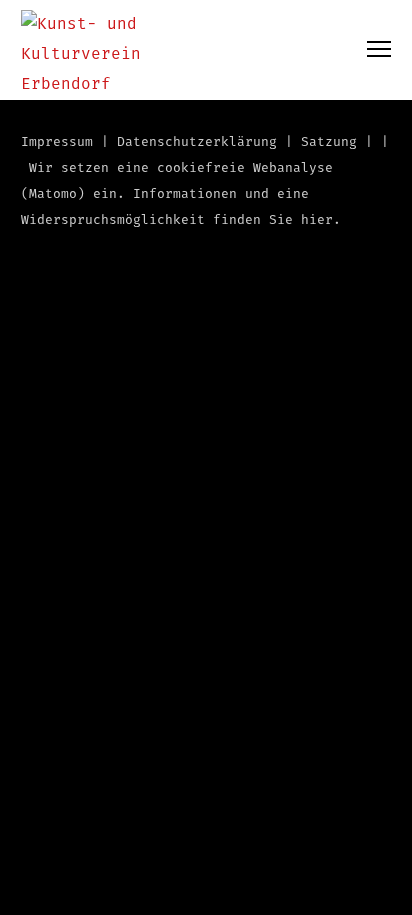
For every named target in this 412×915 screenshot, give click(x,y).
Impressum (57, 142)
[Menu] (370, 50)
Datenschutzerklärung (197, 142)
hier (317, 220)
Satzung (329, 142)
